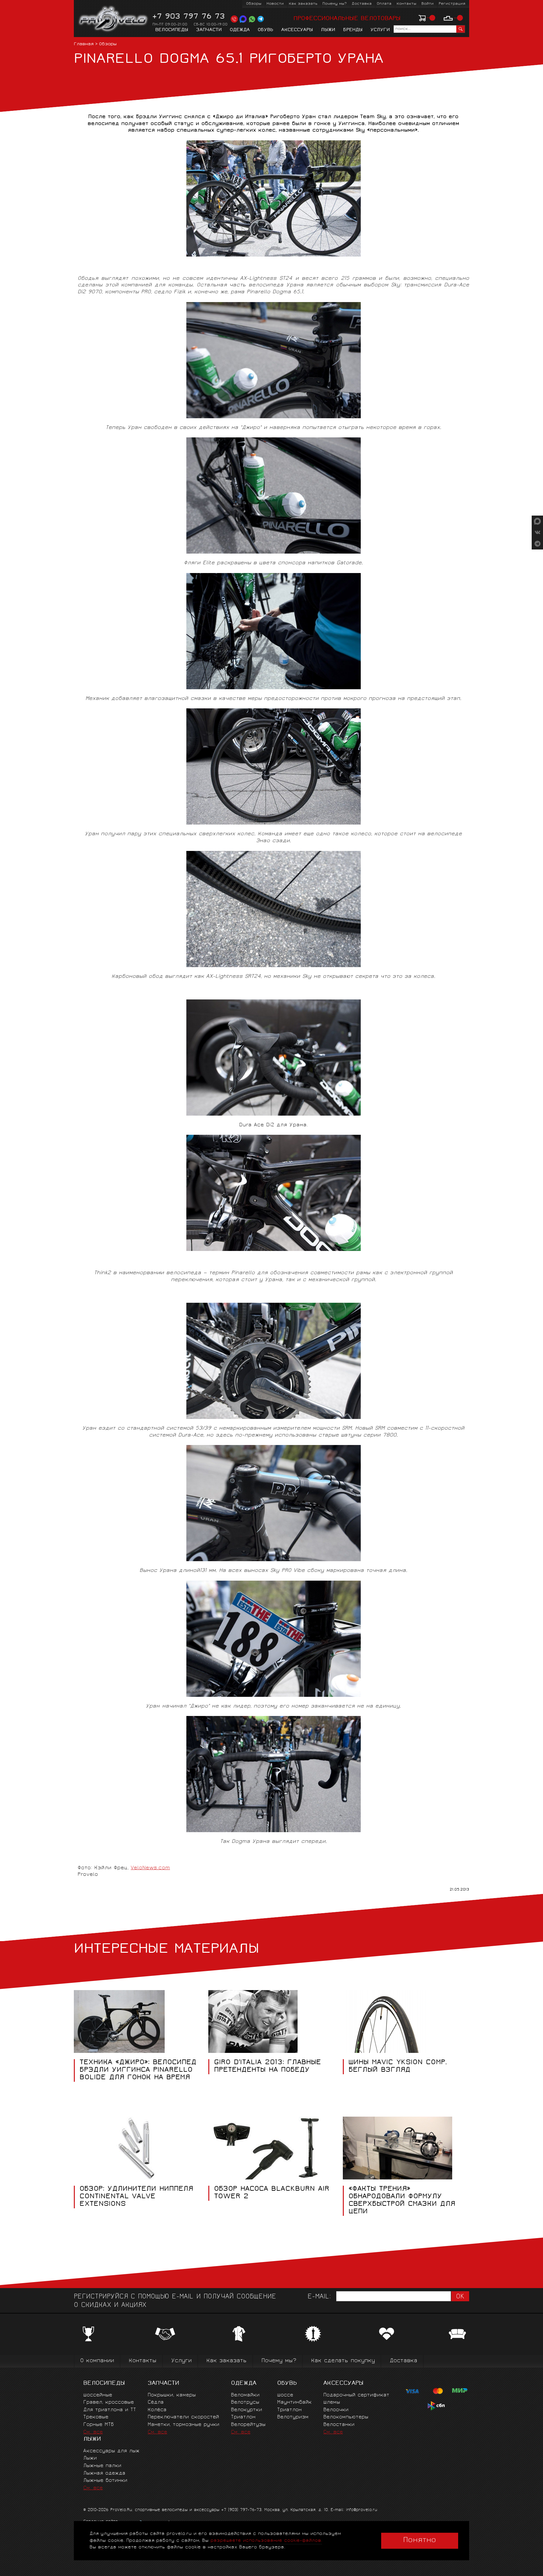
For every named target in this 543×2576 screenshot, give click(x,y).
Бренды (353, 30)
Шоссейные (98, 2395)
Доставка (362, 4)
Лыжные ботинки (105, 2481)
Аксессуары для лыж (111, 2451)
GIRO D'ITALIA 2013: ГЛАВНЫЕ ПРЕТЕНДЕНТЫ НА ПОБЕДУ (267, 2067)
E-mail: (319, 2297)
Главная (84, 44)
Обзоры (254, 4)
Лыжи (328, 30)
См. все (93, 2432)
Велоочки (336, 2410)
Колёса (157, 2410)
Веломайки (245, 2395)
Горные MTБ (99, 2425)
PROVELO (114, 19)
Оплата (384, 4)
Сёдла (156, 2403)
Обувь (266, 30)
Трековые (96, 2417)
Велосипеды (172, 30)
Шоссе (285, 2395)
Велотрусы (245, 2403)
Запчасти (209, 30)
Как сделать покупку (343, 2361)
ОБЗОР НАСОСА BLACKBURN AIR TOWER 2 (272, 2193)
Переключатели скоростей (183, 2417)
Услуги (380, 30)
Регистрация (452, 4)
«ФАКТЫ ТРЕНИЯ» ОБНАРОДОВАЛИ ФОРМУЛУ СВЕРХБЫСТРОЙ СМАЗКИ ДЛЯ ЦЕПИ (402, 2201)
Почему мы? (335, 4)
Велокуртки (247, 2410)
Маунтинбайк (294, 2403)
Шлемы (332, 2403)
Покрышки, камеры (172, 2395)
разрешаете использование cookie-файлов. (266, 2541)
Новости (275, 4)
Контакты (406, 4)
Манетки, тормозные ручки (184, 2425)
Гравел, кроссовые (109, 2403)
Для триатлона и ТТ (110, 2410)
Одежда (240, 30)
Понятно (420, 2541)
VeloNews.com (150, 1868)
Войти (428, 4)
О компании (97, 2361)
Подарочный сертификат (356, 2395)
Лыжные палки (102, 2466)
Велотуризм (293, 2417)
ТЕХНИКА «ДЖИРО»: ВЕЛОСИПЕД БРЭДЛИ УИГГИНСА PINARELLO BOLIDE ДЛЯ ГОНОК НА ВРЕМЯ (138, 2070)
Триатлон (243, 2417)
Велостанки (339, 2425)
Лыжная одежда (104, 2473)
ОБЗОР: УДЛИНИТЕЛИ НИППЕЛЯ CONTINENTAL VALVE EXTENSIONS (136, 2197)
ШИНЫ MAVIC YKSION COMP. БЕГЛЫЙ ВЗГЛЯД (398, 2067)
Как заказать (303, 4)
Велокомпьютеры (346, 2417)
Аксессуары (297, 30)
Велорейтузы (248, 2425)
